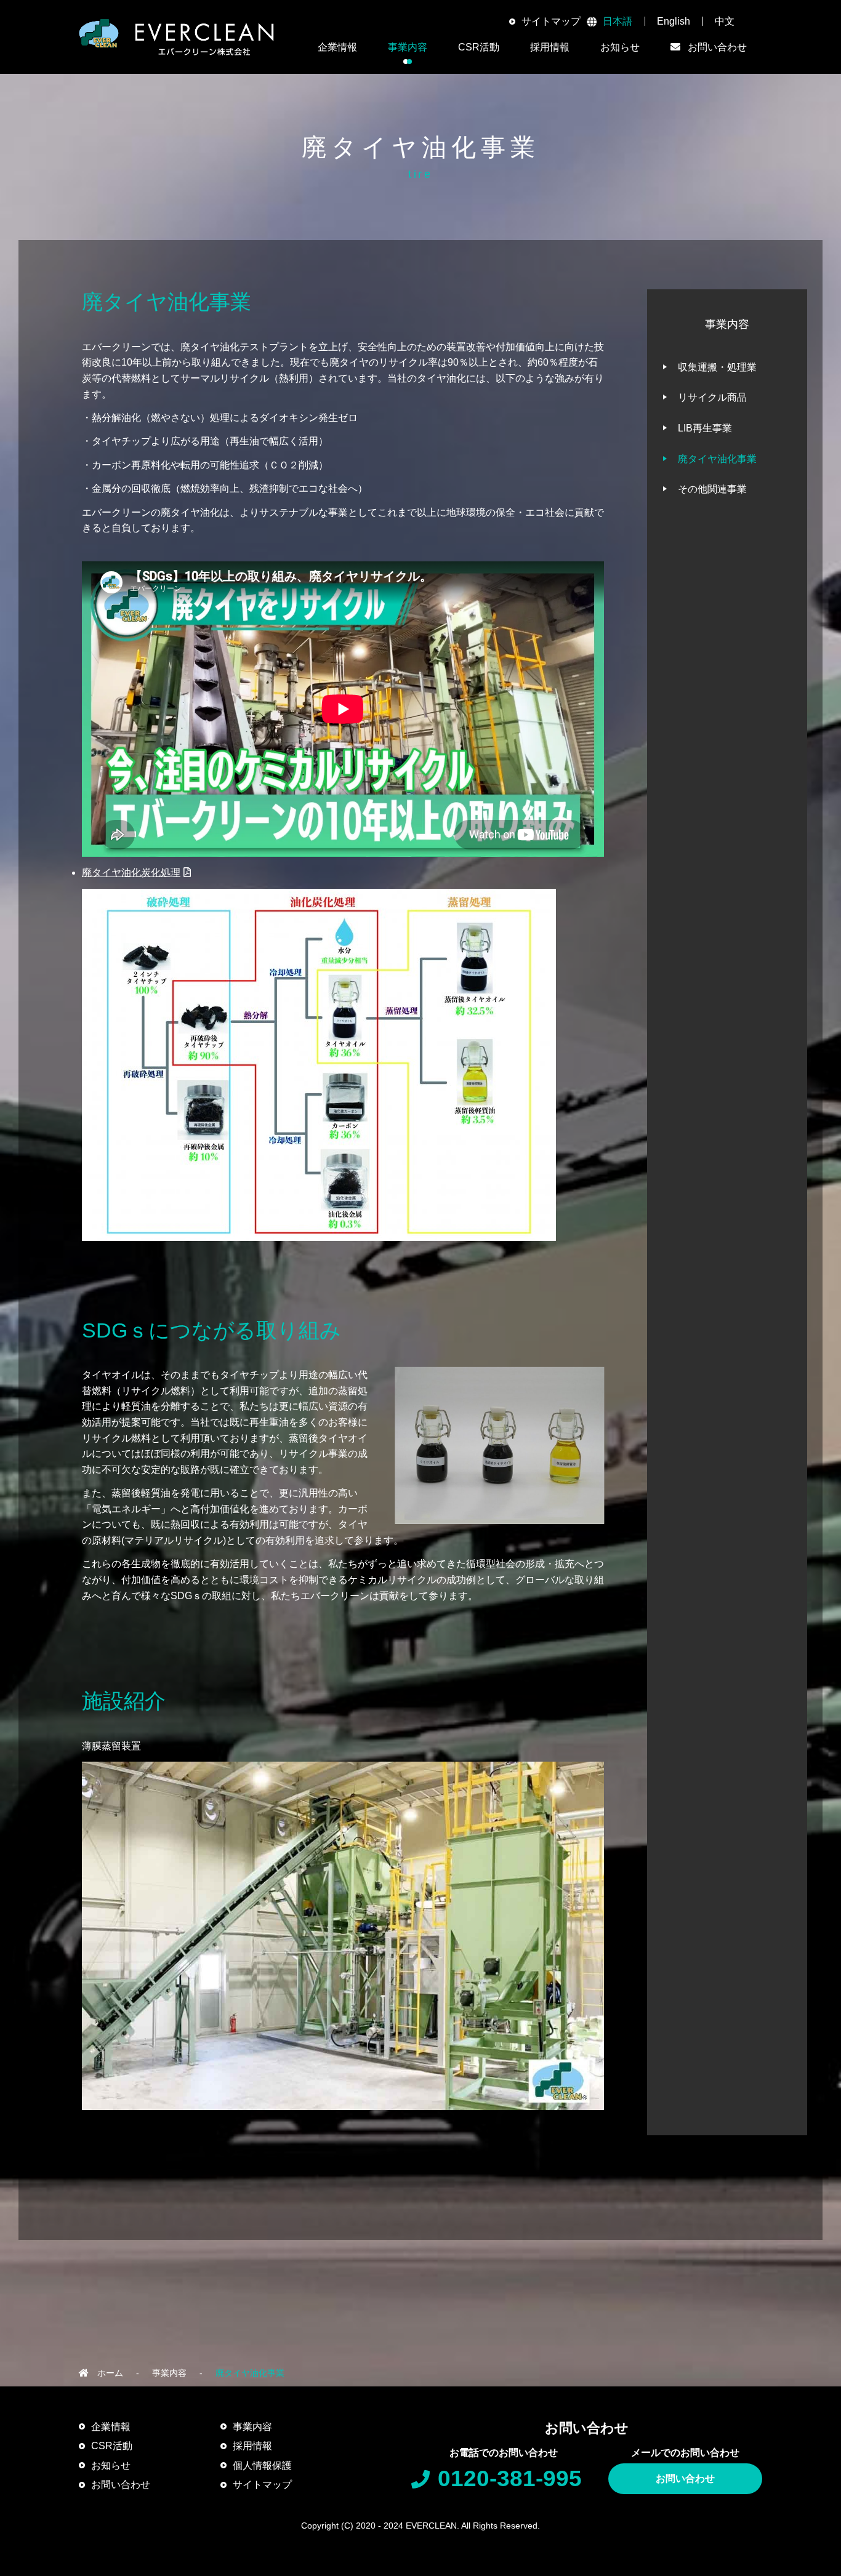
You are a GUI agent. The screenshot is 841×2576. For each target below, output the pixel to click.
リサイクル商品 (712, 397)
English (674, 21)
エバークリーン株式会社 (177, 37)
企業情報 (111, 2427)
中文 (725, 21)
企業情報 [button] (337, 47)
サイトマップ (551, 21)
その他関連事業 (712, 489)
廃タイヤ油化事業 (717, 459)
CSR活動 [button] (479, 47)
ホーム (110, 2373)
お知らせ (620, 47)
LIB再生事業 (705, 428)
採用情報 (550, 47)
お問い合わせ (685, 2478)
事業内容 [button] (408, 47)
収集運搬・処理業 (717, 367)
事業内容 (169, 2373)
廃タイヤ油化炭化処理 (131, 873)
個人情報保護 (262, 2466)
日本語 (618, 21)
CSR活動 (112, 2446)
